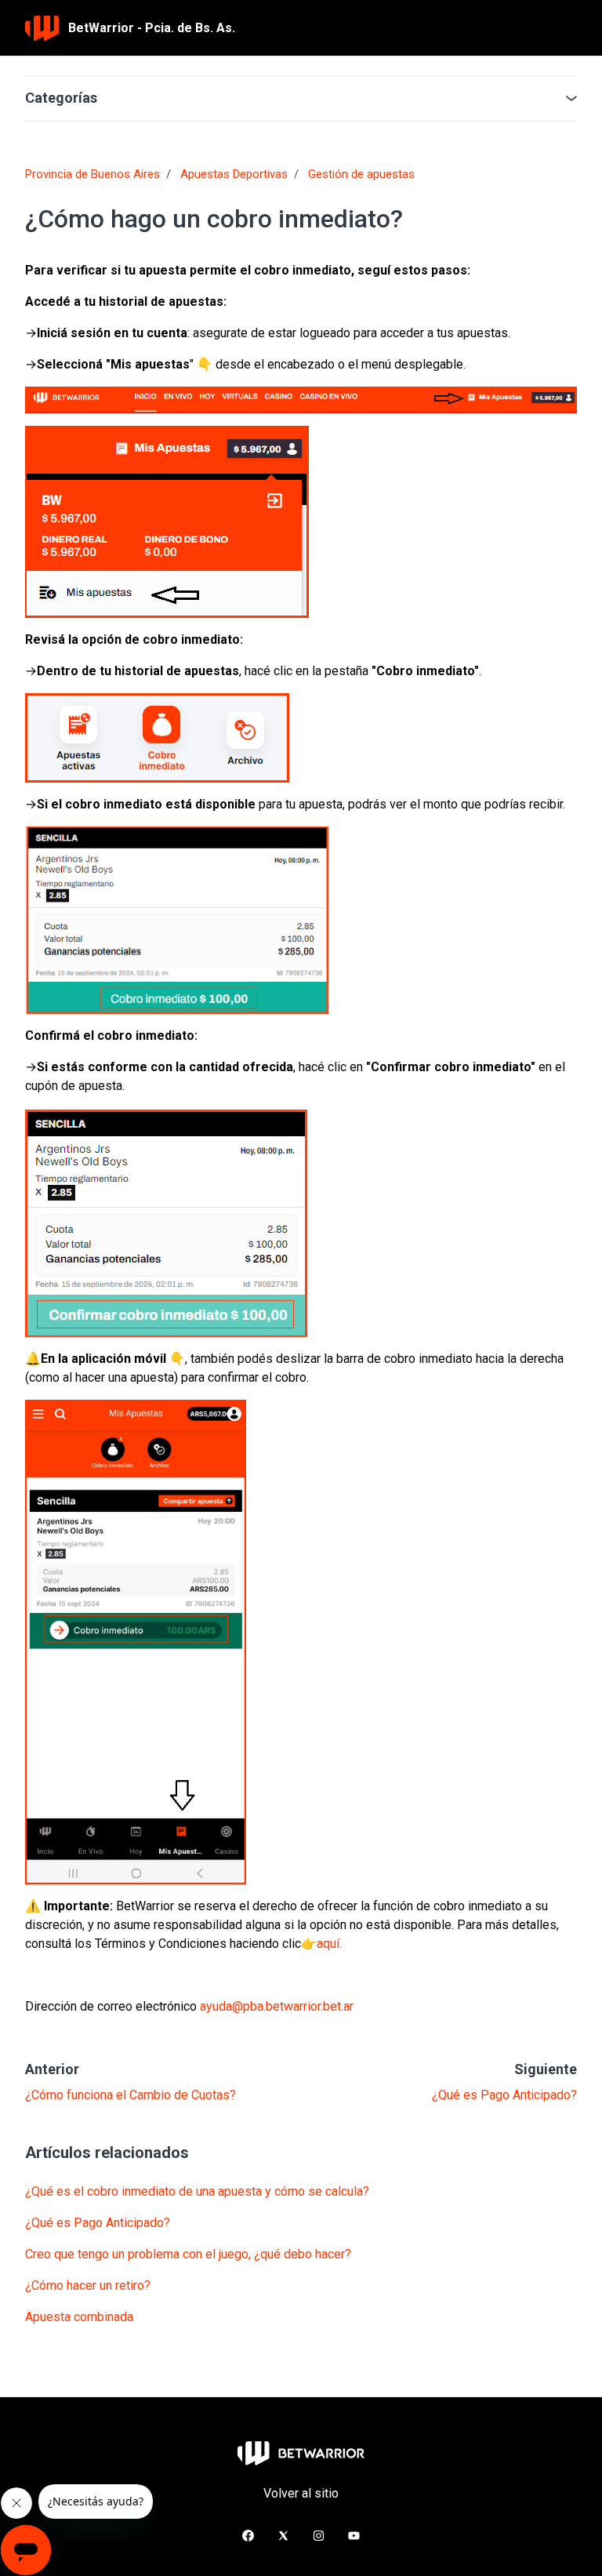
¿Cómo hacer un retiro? (88, 2285)
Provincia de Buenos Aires (92, 174)
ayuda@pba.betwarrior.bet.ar (277, 2006)
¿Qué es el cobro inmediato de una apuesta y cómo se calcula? (197, 2191)
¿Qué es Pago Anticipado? (504, 2095)
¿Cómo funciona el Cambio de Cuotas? (131, 2095)
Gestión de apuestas (361, 174)
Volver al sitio (301, 2493)
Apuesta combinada (79, 2317)
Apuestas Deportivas (234, 174)
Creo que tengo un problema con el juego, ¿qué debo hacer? (188, 2254)
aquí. (329, 1944)
